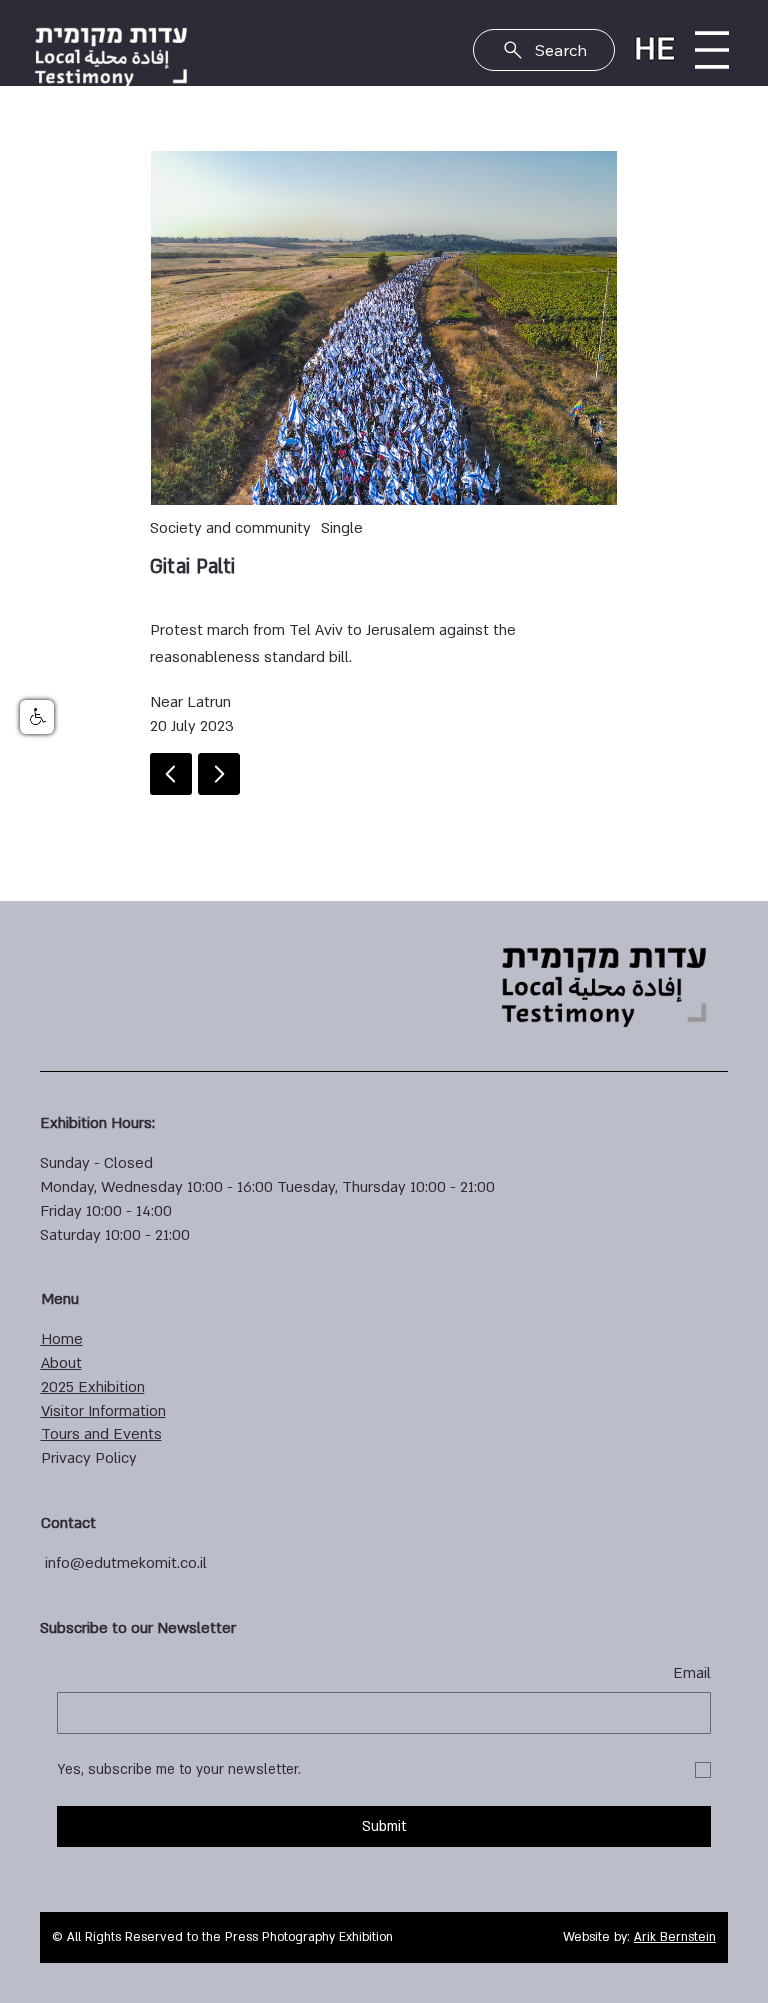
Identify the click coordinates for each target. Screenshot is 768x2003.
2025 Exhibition (93, 1387)
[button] (37, 717)
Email (692, 1673)
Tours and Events (101, 1434)
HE (654, 49)
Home (62, 1339)
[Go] (219, 774)
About (61, 1363)
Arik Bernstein (675, 1937)
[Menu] (712, 50)
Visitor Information (103, 1411)
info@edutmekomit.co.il (126, 1563)
